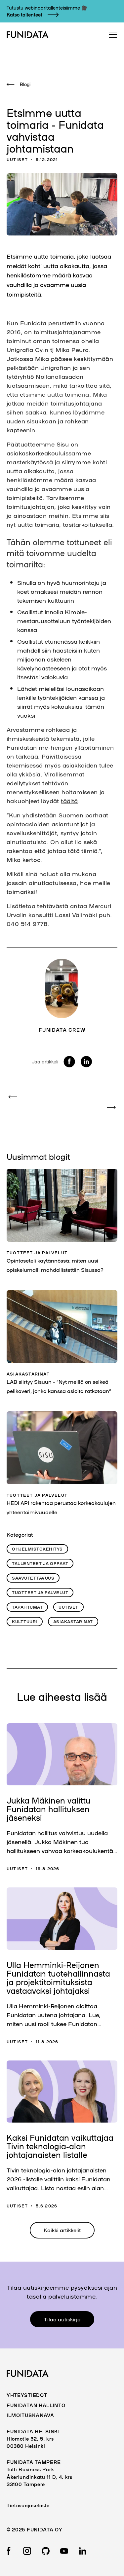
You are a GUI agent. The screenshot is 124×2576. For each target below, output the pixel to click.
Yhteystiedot (27, 2395)
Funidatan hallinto (36, 2405)
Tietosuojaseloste (28, 2505)
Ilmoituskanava (30, 2415)
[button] (111, 35)
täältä (69, 801)
